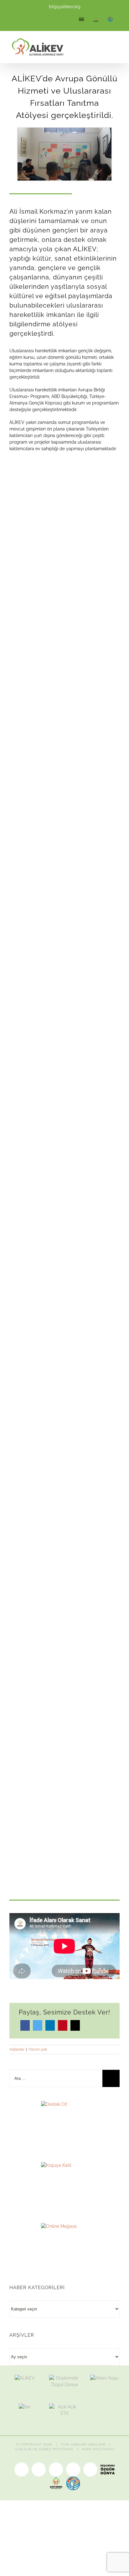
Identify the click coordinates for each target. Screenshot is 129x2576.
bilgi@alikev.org (65, 7)
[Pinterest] (63, 2025)
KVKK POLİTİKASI (98, 2449)
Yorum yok (38, 2049)
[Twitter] (38, 2025)
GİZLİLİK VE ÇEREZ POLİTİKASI (44, 2449)
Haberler (17, 2049)
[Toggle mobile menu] (117, 48)
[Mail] (75, 2025)
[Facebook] (25, 2025)
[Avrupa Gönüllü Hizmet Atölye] (64, 131)
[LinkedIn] (50, 2025)
